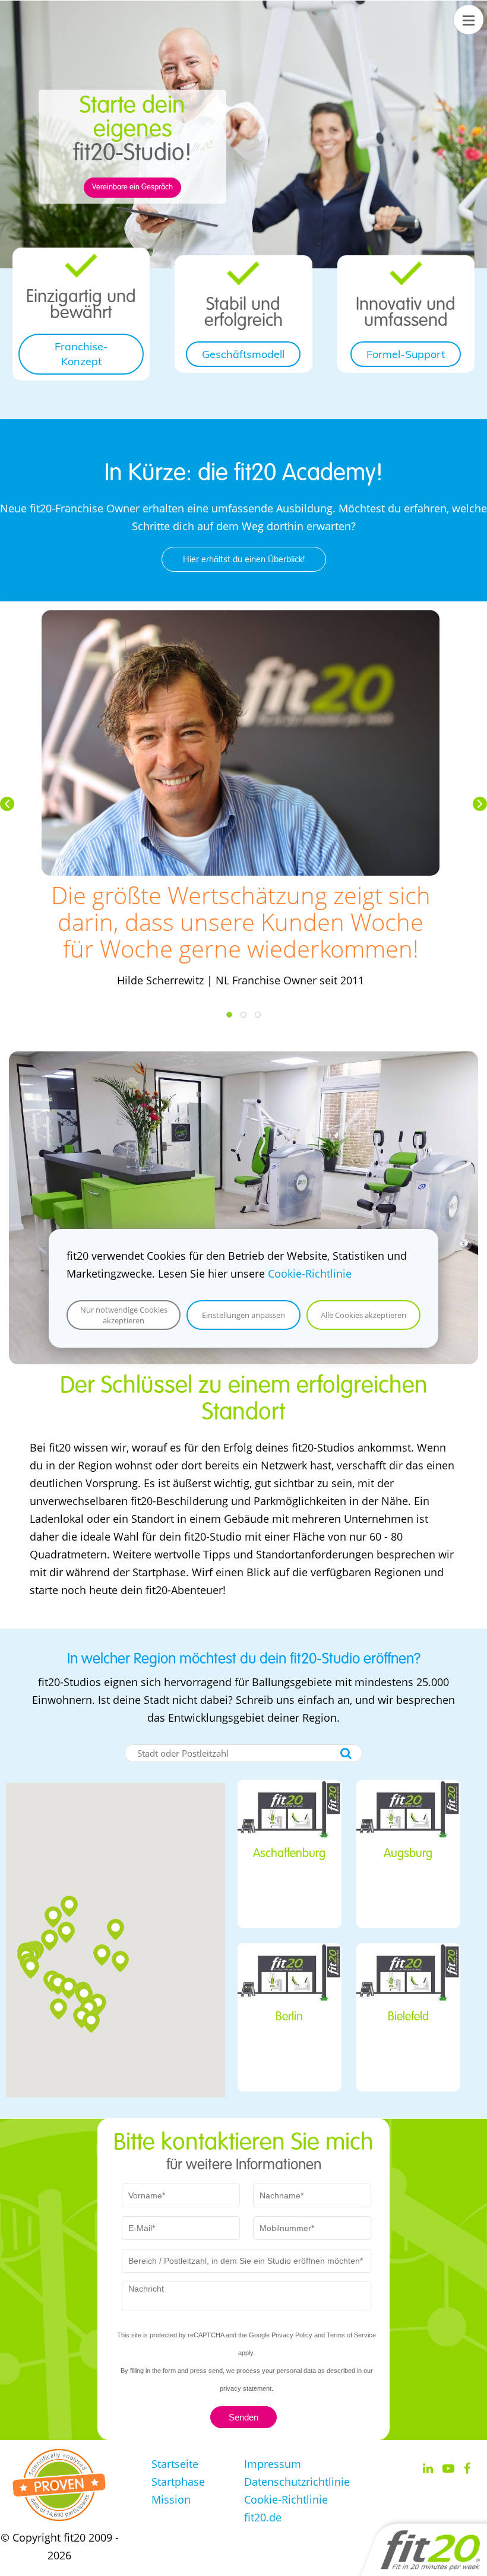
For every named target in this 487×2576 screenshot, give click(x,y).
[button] (7, 804)
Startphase (178, 2482)
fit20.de (263, 2517)
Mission (171, 2499)
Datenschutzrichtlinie (297, 2482)
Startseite (175, 2464)
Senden (243, 2417)
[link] (81, 262)
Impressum (273, 2464)
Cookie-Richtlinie (310, 1273)
